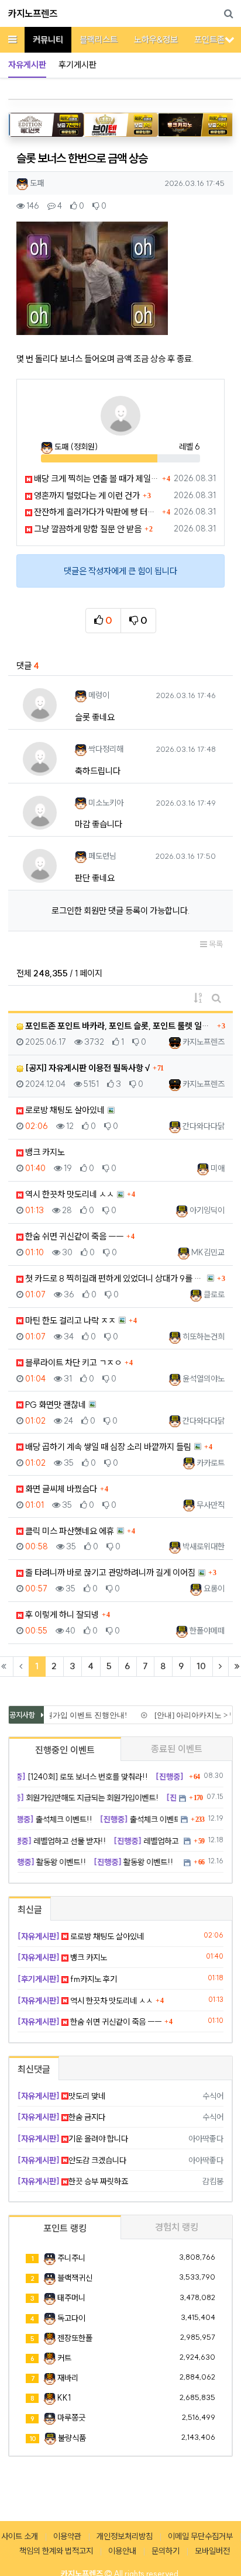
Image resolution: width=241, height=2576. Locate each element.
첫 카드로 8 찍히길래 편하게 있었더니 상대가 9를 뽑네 (114, 1278)
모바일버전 (212, 2551)
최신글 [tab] (30, 1909)
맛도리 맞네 (61, 2096)
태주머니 (71, 2298)
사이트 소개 (20, 2536)
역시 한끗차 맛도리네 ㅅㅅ (69, 1194)
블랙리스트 (99, 39)
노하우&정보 (156, 39)
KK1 (64, 2398)
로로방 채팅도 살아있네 (64, 1110)
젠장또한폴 (75, 2338)
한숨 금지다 (61, 2117)
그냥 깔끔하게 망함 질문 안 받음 (87, 529)
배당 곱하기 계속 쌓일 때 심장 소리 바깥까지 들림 (107, 1447)
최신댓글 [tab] (34, 2069)
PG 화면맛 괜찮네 (55, 1405)
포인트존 (209, 39)
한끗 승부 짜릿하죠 (73, 2181)
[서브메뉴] (230, 39)
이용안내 (122, 2551)
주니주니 (71, 2258)
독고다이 (71, 2318)
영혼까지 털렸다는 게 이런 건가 (86, 495)
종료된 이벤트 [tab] (177, 1749)
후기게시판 (78, 65)
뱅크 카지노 (44, 1152)
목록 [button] (215, 944)
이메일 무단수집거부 (200, 2536)
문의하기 (166, 2551)
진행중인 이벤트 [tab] (65, 1750)
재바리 (68, 2378)
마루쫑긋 (71, 2418)
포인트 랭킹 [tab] (65, 2228)
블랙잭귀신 (75, 2278)
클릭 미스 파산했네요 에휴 (69, 1531)
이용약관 (67, 2536)
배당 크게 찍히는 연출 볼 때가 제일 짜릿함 (96, 479)
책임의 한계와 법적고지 (56, 2551)
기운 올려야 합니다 (73, 2139)
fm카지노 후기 (67, 1979)
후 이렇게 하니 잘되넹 (61, 1615)
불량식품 (72, 2438)
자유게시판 (27, 65)
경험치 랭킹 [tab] (177, 2227)
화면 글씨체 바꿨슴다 (60, 1489)
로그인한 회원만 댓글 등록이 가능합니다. (120, 911)
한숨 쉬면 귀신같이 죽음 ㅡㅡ (73, 1236)
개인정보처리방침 (125, 2536)
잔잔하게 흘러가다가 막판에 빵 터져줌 (96, 512)
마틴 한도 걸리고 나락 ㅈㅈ (70, 1320)
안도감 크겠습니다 (72, 2160)
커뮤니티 (48, 39)
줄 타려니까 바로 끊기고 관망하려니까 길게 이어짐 (109, 1572)
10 (201, 1666)
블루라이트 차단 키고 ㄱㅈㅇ (73, 1363)
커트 (64, 2358)
